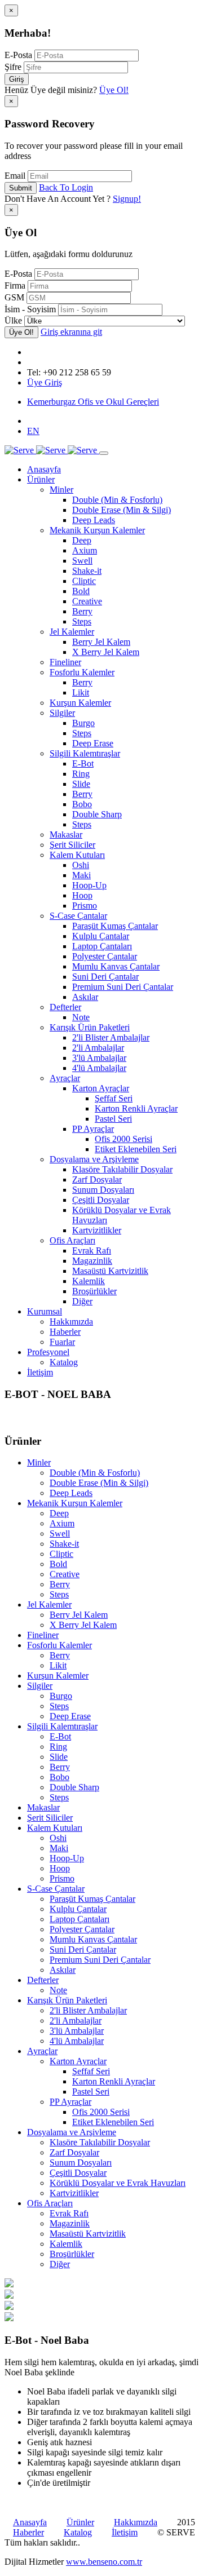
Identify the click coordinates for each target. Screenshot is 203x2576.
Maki (81, 875)
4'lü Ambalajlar (99, 1068)
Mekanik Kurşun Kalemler (97, 530)
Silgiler (62, 713)
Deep (82, 540)
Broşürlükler (94, 1291)
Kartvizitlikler (97, 1230)
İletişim (40, 1372)
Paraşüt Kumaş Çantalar (115, 926)
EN (33, 431)
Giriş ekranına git (71, 332)
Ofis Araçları (72, 1240)
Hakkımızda (71, 1322)
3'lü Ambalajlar (99, 1058)
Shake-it (87, 571)
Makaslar (66, 835)
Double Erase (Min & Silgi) (122, 510)
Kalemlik (89, 1281)
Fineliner (65, 662)
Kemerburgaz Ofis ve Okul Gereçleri (93, 402)
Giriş (17, 79)
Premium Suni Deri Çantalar (123, 987)
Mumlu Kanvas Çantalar (116, 966)
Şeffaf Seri (114, 1098)
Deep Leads (94, 520)
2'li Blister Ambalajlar (111, 1037)
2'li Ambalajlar (98, 1048)
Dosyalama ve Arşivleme (94, 1159)
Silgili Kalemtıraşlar (85, 753)
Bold (81, 591)
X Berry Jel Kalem (106, 652)
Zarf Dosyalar (97, 1179)
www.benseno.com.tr (104, 2562)
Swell (82, 561)
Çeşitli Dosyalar (101, 1200)
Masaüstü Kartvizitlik (110, 1271)
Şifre (13, 67)
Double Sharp (97, 814)
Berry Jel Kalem (101, 642)
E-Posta (18, 55)
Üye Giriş (45, 382)
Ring (81, 774)
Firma (15, 286)
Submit (21, 188)
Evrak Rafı (92, 1251)
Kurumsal (45, 1311)
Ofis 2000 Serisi (123, 1139)
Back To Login (66, 187)
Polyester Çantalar (105, 956)
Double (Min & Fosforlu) (117, 500)
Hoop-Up (89, 885)
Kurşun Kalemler (80, 703)
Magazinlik (92, 1261)
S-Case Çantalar (78, 916)
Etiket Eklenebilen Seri (136, 1149)
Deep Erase (93, 743)
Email (15, 176)
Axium (85, 550)
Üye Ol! (114, 90)
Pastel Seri (113, 1119)
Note (81, 1017)
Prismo (85, 906)
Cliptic (84, 581)
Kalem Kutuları (77, 855)
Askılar (85, 997)
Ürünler (41, 479)
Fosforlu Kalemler (82, 672)
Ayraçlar (65, 1078)
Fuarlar (62, 1342)
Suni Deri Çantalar (105, 977)
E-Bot (83, 763)
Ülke (13, 320)
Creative (87, 601)
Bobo (82, 804)
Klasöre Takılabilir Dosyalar (122, 1169)
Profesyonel (48, 1352)
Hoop (82, 895)
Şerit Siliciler (72, 845)
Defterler (65, 1007)
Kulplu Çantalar (101, 936)
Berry (82, 611)
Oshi (81, 865)
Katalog (64, 1362)
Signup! (127, 199)
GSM (14, 297)
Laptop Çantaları (102, 946)
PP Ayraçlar (93, 1129)
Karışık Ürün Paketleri (90, 1027)
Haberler (65, 1332)
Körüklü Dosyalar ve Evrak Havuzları (118, 2183)
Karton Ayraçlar (101, 1088)
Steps (82, 621)
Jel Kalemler (72, 632)
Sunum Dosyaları (103, 1190)
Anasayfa (44, 469)
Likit (81, 692)
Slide (81, 784)
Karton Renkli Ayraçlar (136, 1108)
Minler (61, 490)
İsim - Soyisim (30, 309)
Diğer (82, 1301)
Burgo (83, 723)
